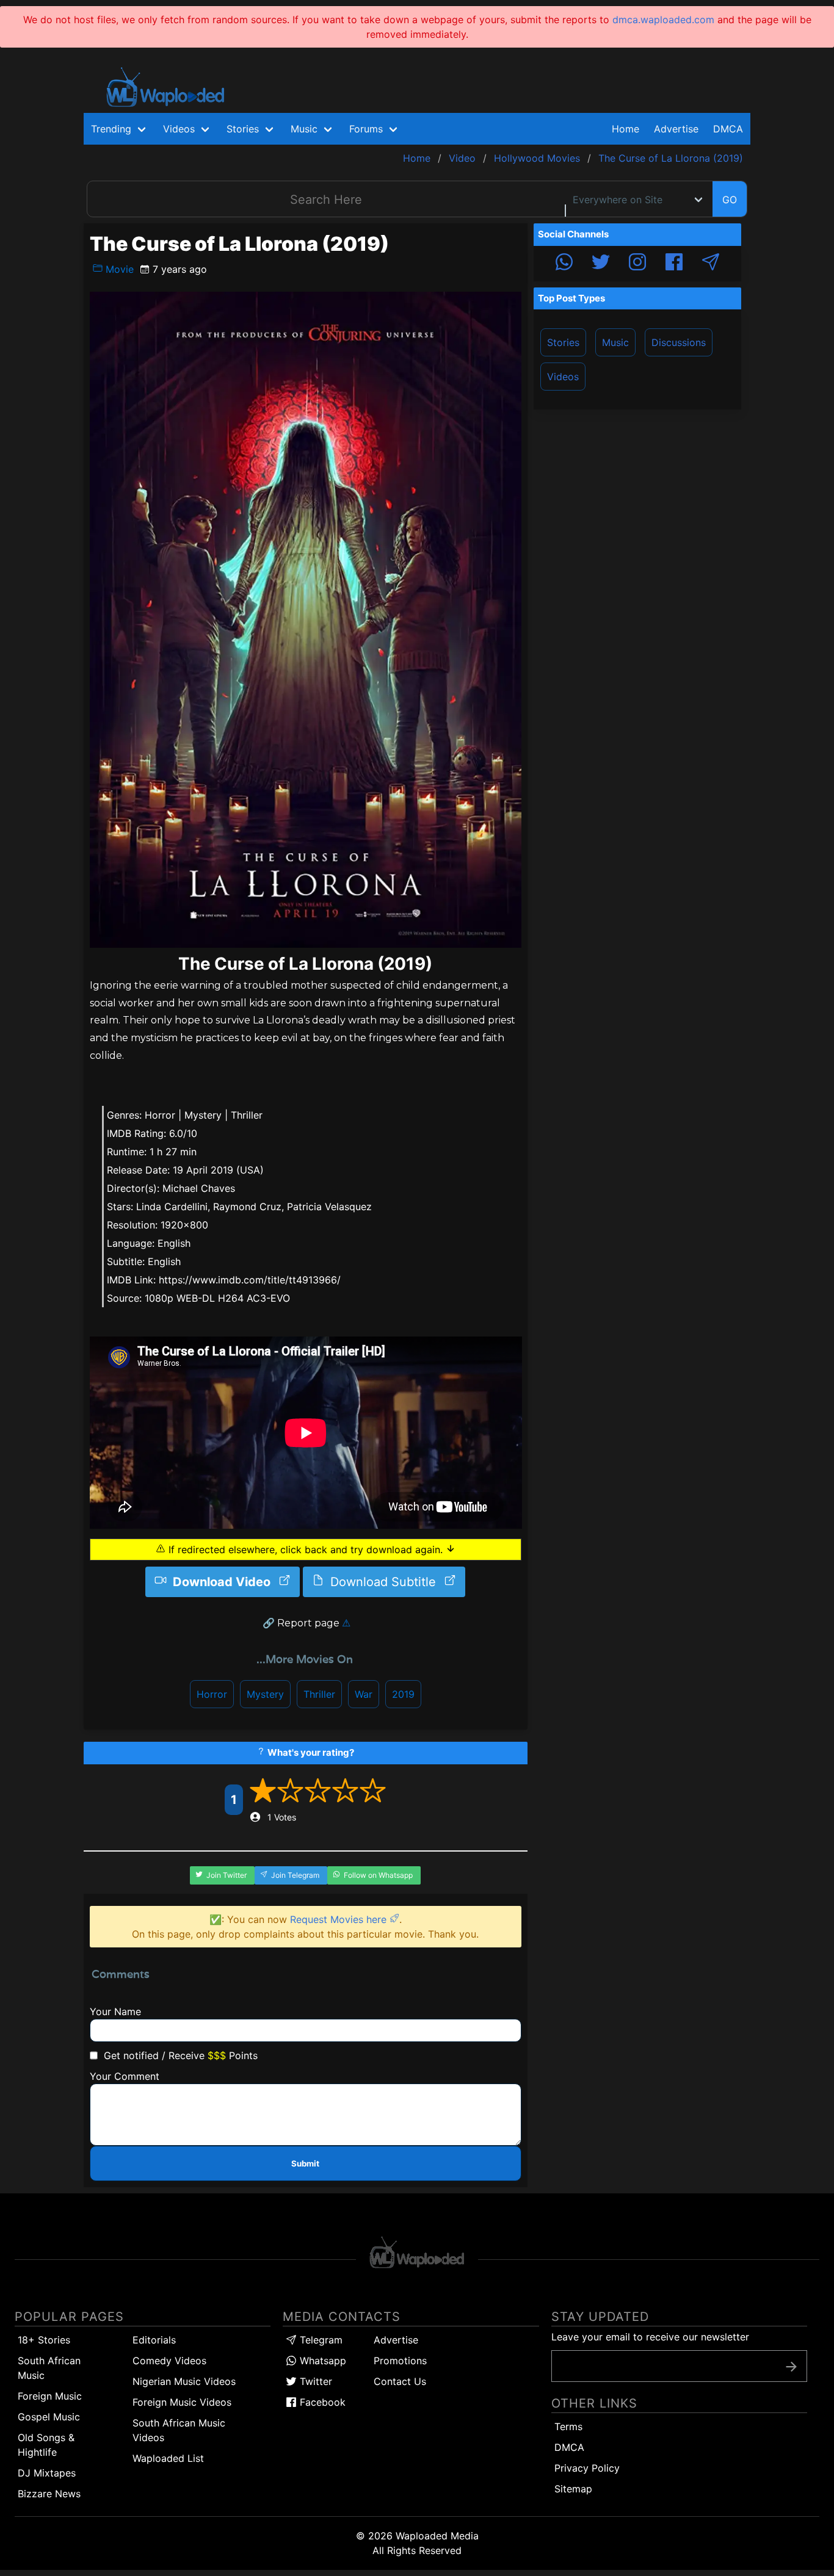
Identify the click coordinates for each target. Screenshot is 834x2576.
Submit (305, 2163)
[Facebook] (674, 264)
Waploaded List (168, 2458)
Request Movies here (340, 1919)
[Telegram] (711, 264)
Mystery (265, 1694)
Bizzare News (49, 2494)
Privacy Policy (587, 2468)
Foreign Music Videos (182, 2402)
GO (730, 200)
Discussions (679, 342)
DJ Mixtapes (47, 2473)
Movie (118, 269)
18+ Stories (44, 2340)
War (364, 1694)
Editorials (154, 2340)
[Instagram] (637, 264)
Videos (563, 377)
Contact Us (400, 2381)
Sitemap (573, 2489)
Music (615, 342)
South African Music (49, 2368)
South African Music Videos (179, 2430)
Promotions (400, 2361)
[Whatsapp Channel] (564, 264)
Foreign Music (50, 2396)
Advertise (396, 2340)
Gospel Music (49, 2417)
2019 (403, 1694)
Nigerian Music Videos (184, 2381)
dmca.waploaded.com (663, 20)
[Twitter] (601, 264)
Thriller (319, 1694)
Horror (212, 1694)
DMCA (728, 129)
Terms (568, 2426)
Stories (563, 342)
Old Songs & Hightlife (46, 2445)
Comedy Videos (169, 2361)
